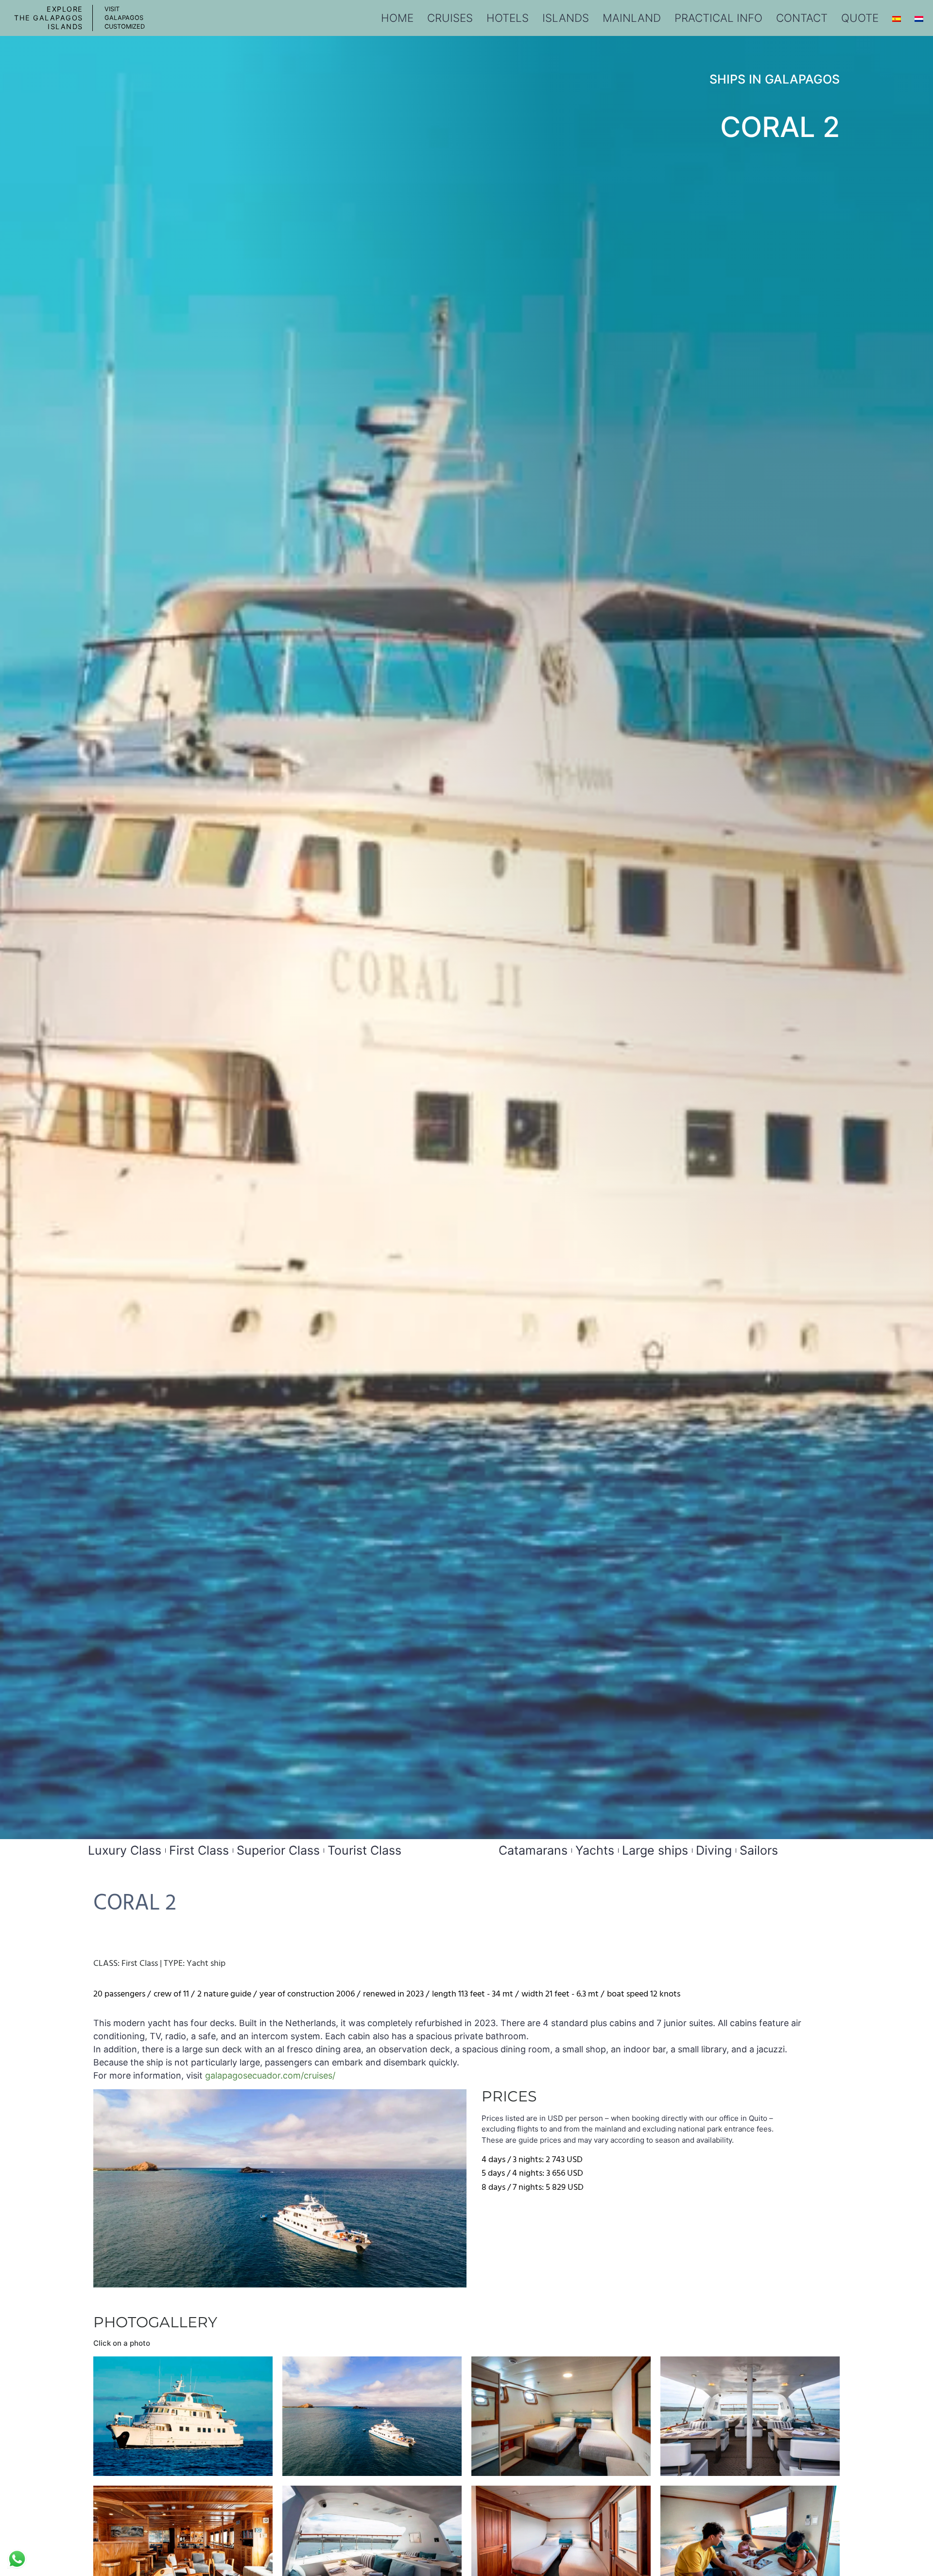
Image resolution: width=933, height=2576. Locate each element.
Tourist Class (364, 1850)
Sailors (759, 1850)
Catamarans (533, 1850)
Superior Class (278, 1850)
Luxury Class (125, 1850)
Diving (714, 1850)
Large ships (655, 1850)
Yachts (595, 1850)
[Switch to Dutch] (919, 18)
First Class (199, 1850)
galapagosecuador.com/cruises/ (270, 2075)
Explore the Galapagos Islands (49, 18)
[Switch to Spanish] (897, 18)
